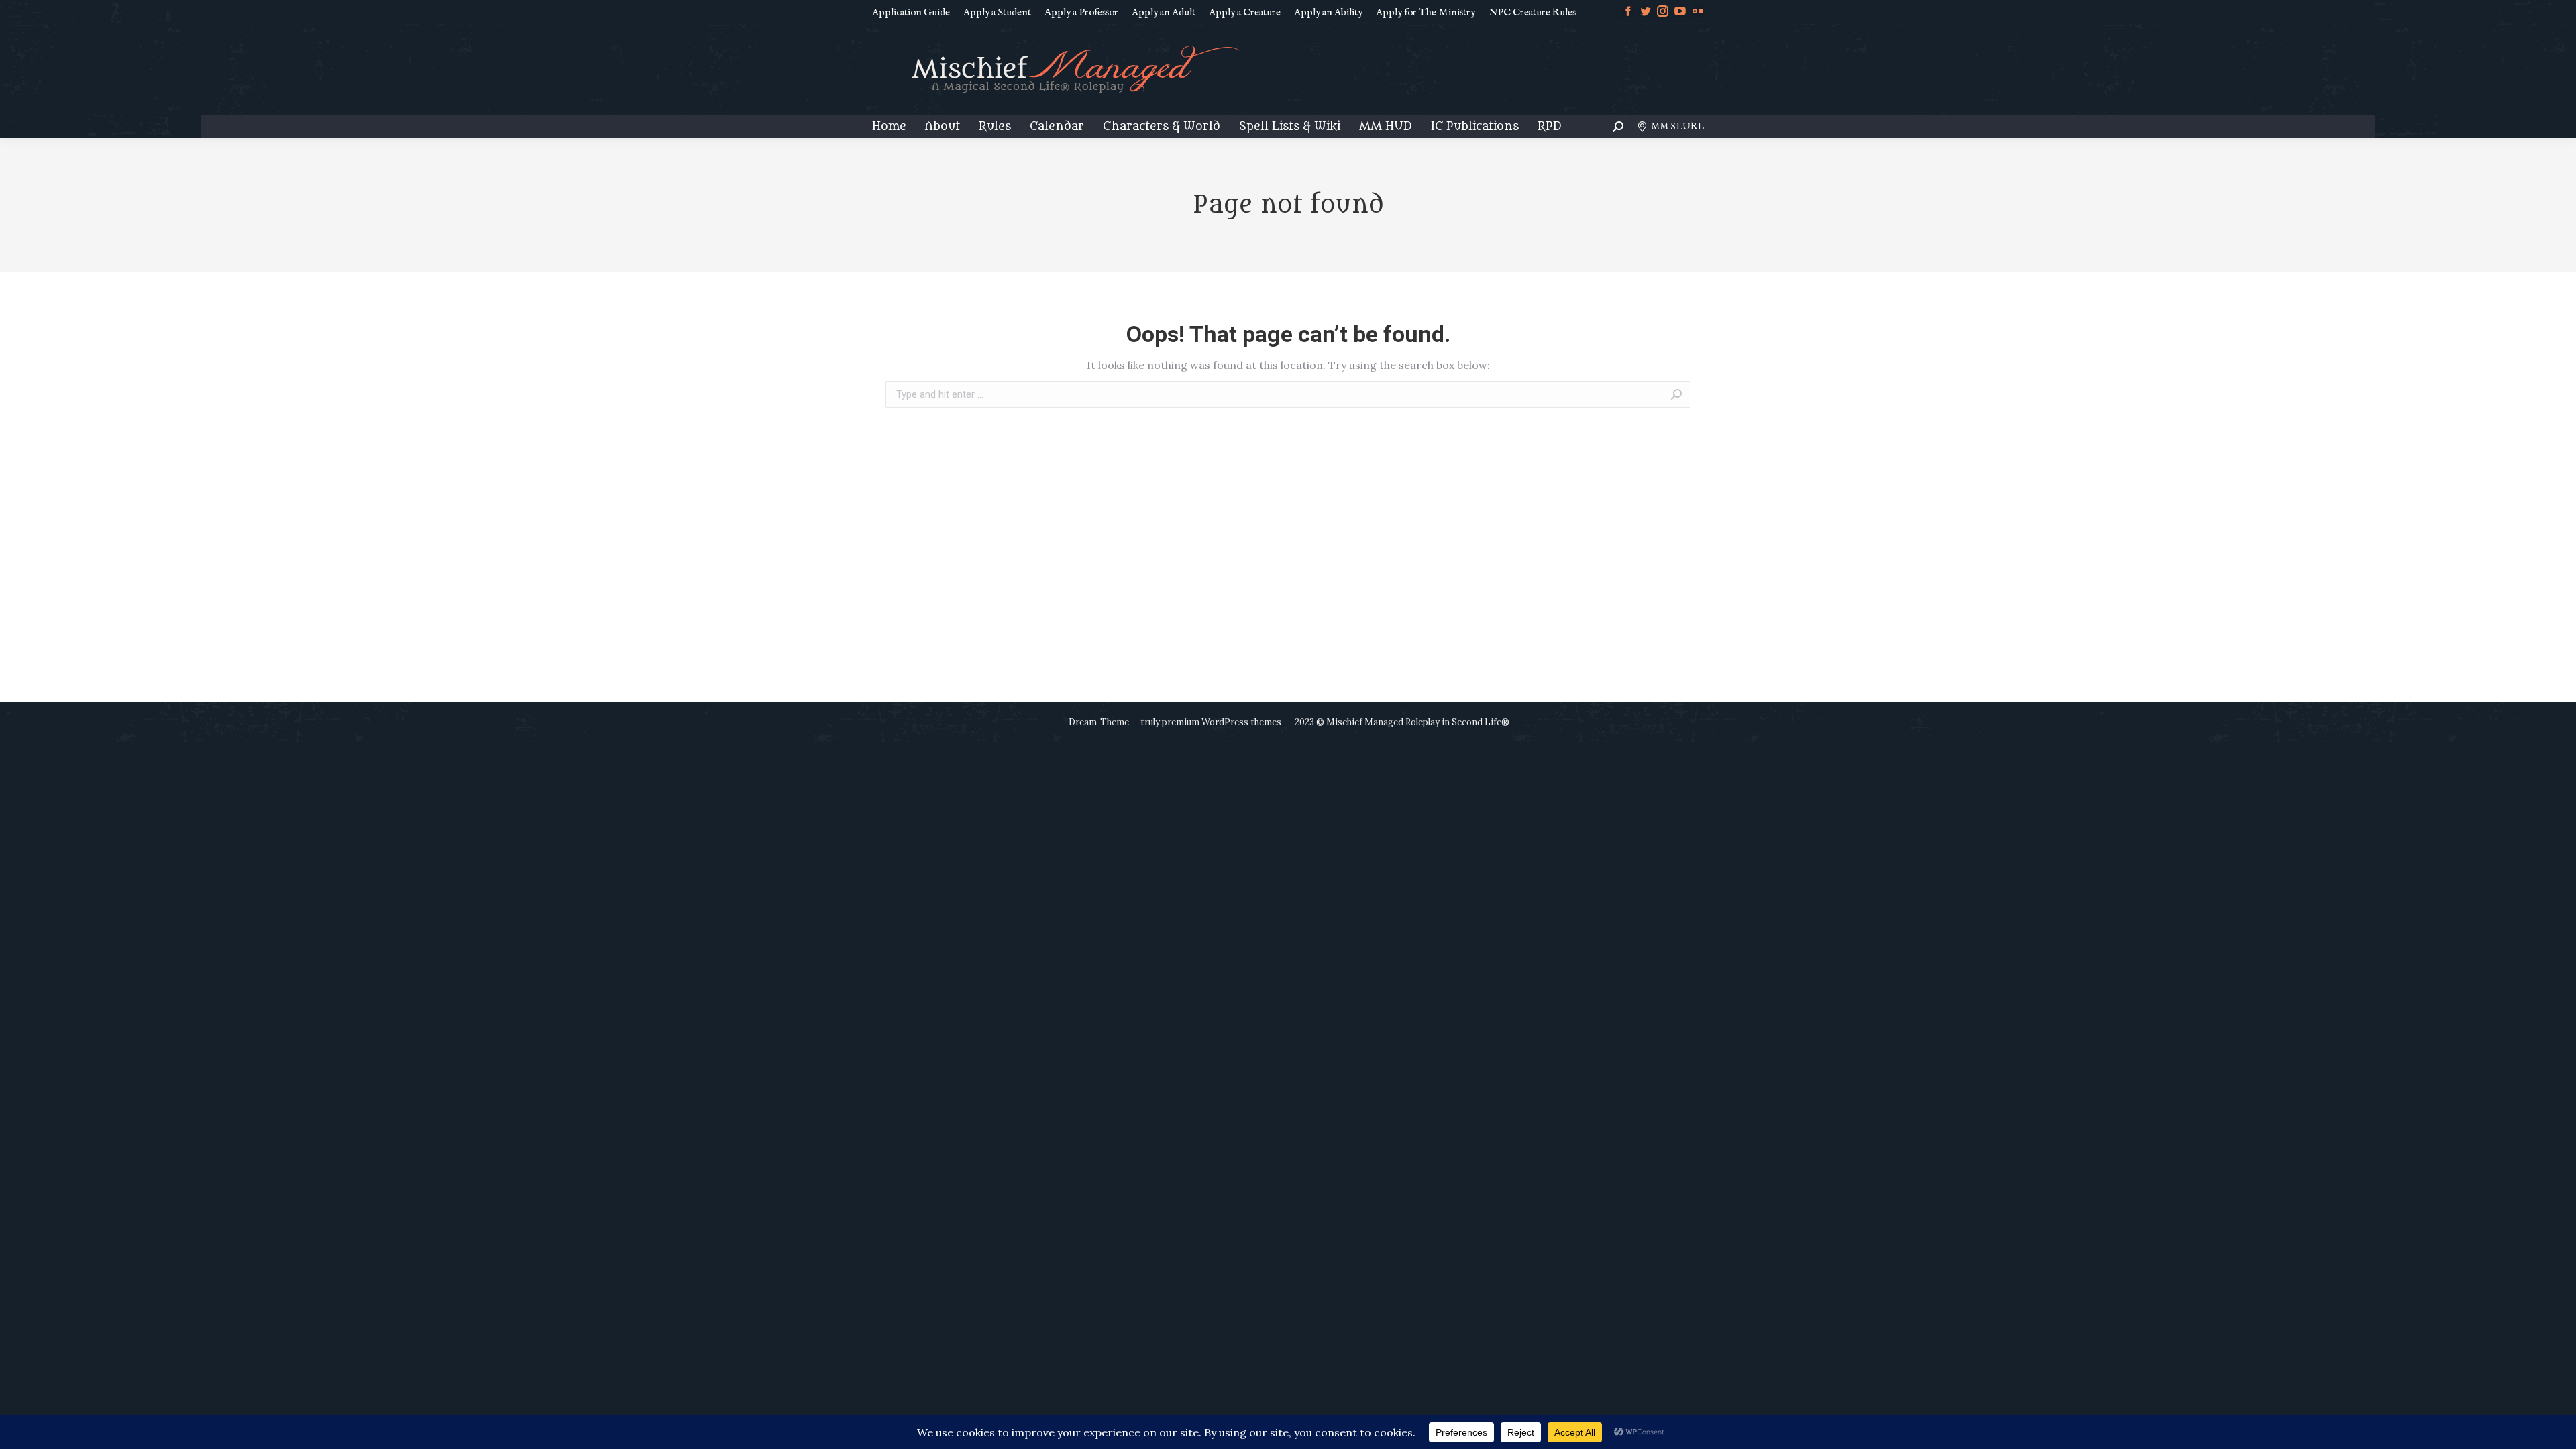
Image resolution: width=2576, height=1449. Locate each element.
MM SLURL (1677, 127)
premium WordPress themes (1222, 722)
